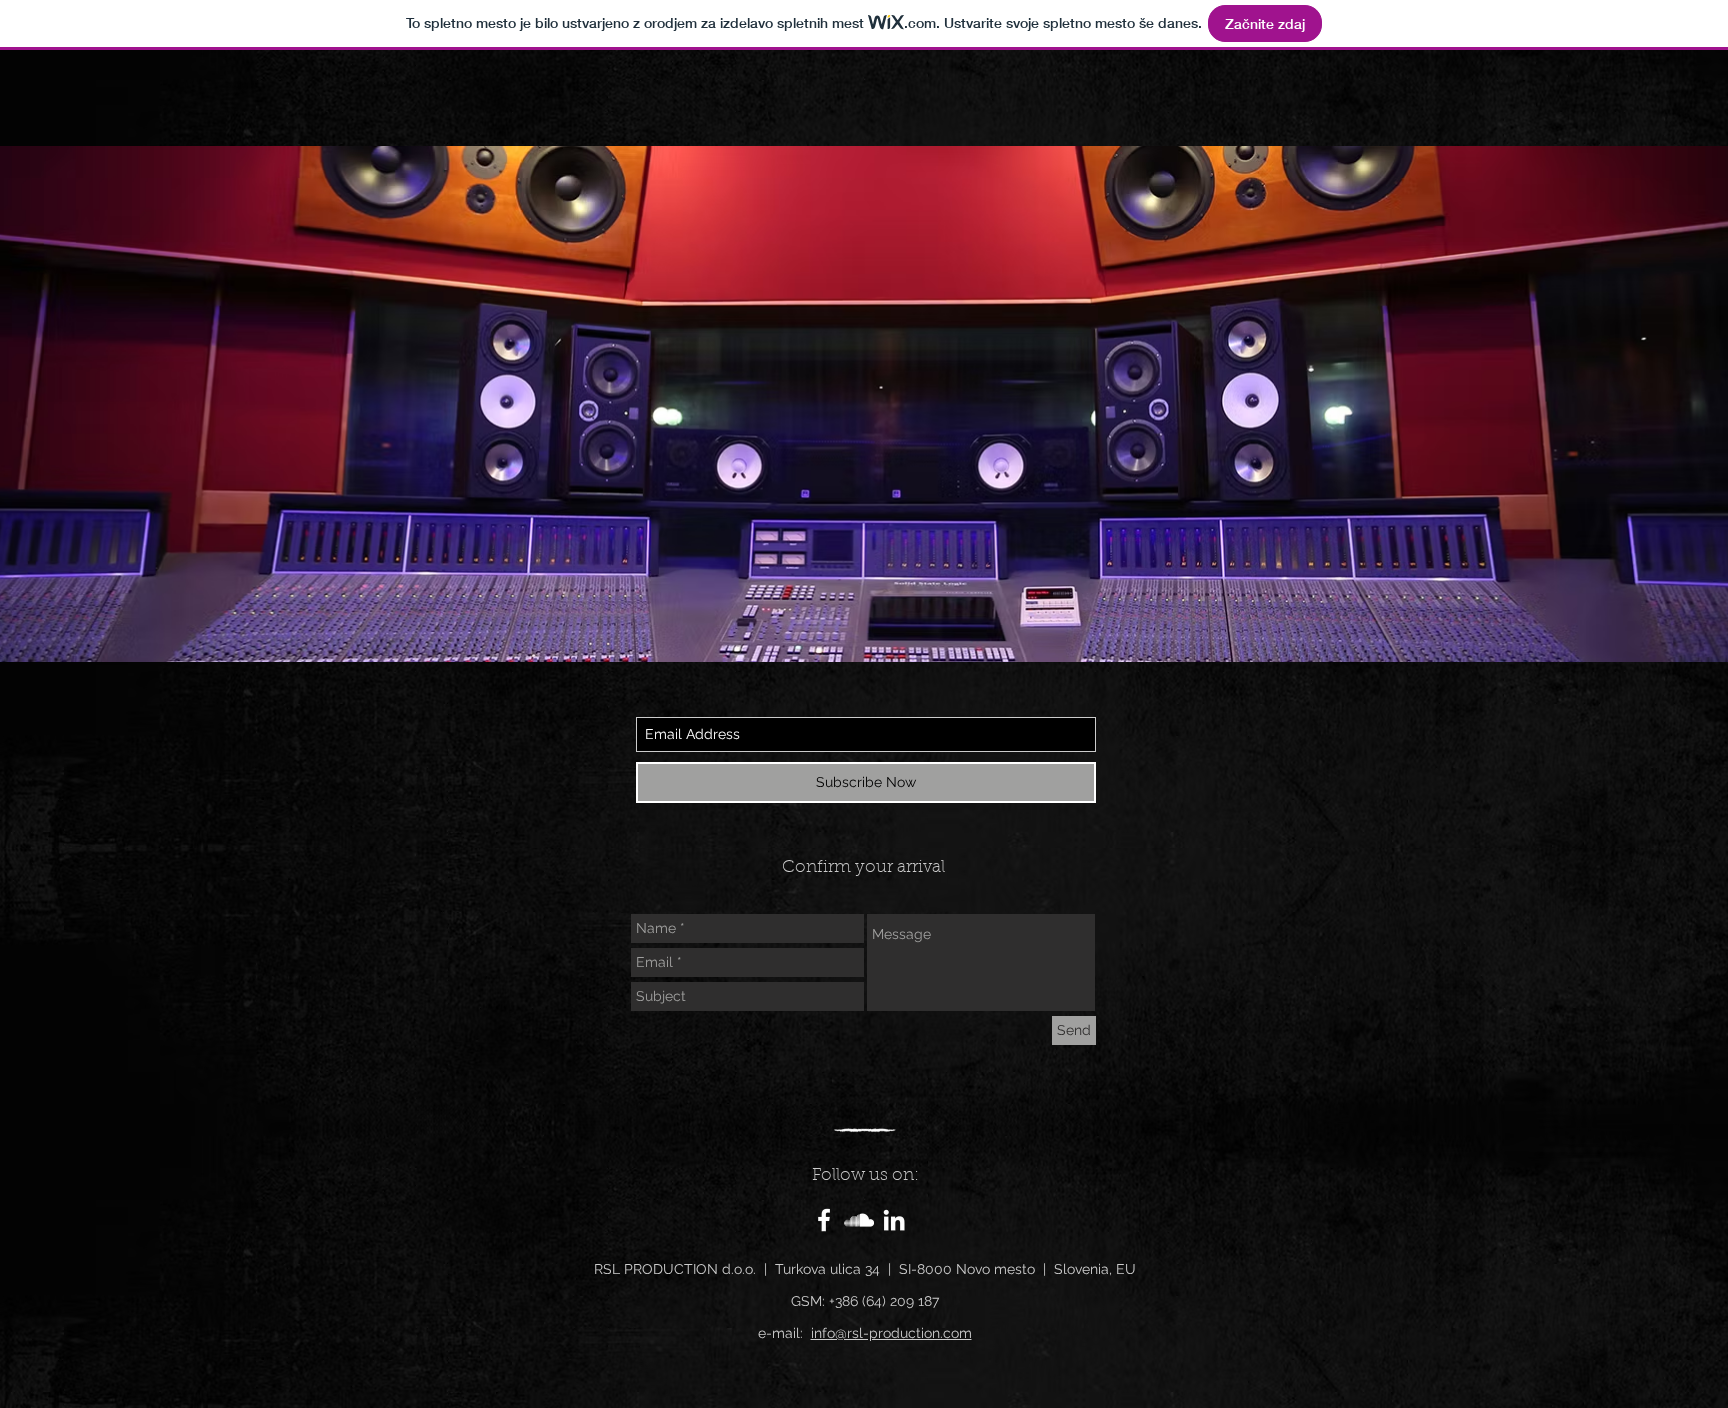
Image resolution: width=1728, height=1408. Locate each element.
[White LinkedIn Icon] (894, 1220)
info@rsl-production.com (891, 1333)
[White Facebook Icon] (824, 1220)
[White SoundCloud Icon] (859, 1220)
